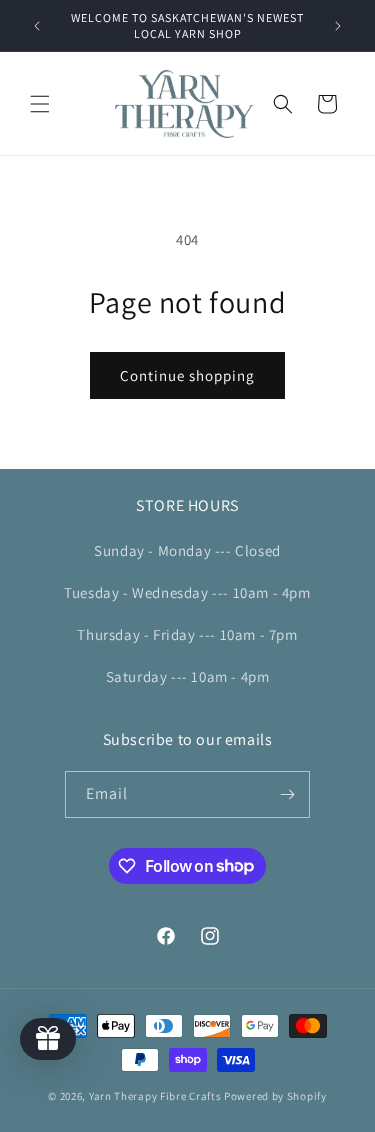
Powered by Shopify (275, 1096)
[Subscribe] (287, 794)
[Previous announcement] (37, 26)
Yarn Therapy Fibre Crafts (155, 1096)
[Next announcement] (338, 26)
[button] (40, 104)
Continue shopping (187, 375)
